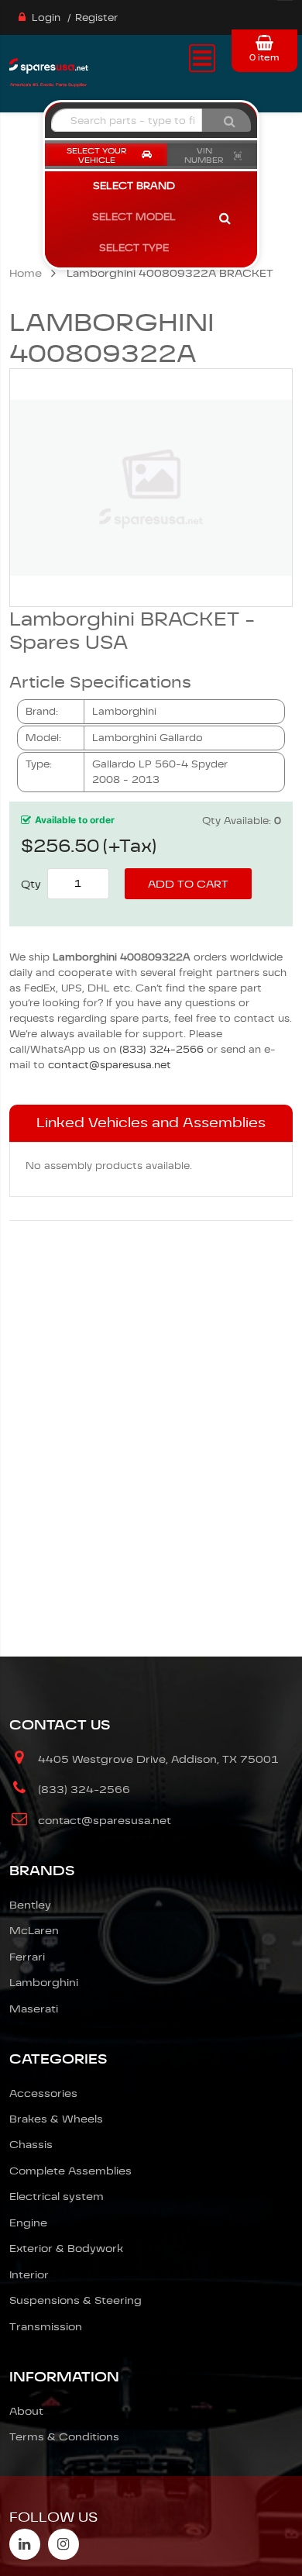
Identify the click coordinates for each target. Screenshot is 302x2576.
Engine (28, 2223)
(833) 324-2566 (161, 1049)
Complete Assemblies (70, 2171)
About (26, 2411)
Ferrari (27, 1957)
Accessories (43, 2093)
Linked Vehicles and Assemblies (151, 1122)
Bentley (30, 1905)
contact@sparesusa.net (110, 1065)
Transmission (46, 2326)
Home (26, 273)
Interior (29, 2274)
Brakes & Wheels (56, 2119)
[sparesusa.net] (49, 71)
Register (96, 17)
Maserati (34, 2009)
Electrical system (57, 2196)
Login (46, 17)
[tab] (151, 1123)
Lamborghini (44, 1982)
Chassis (31, 2144)
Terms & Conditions (64, 2436)
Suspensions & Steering (75, 2300)
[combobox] (127, 120)
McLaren (34, 1930)
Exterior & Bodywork (66, 2248)
